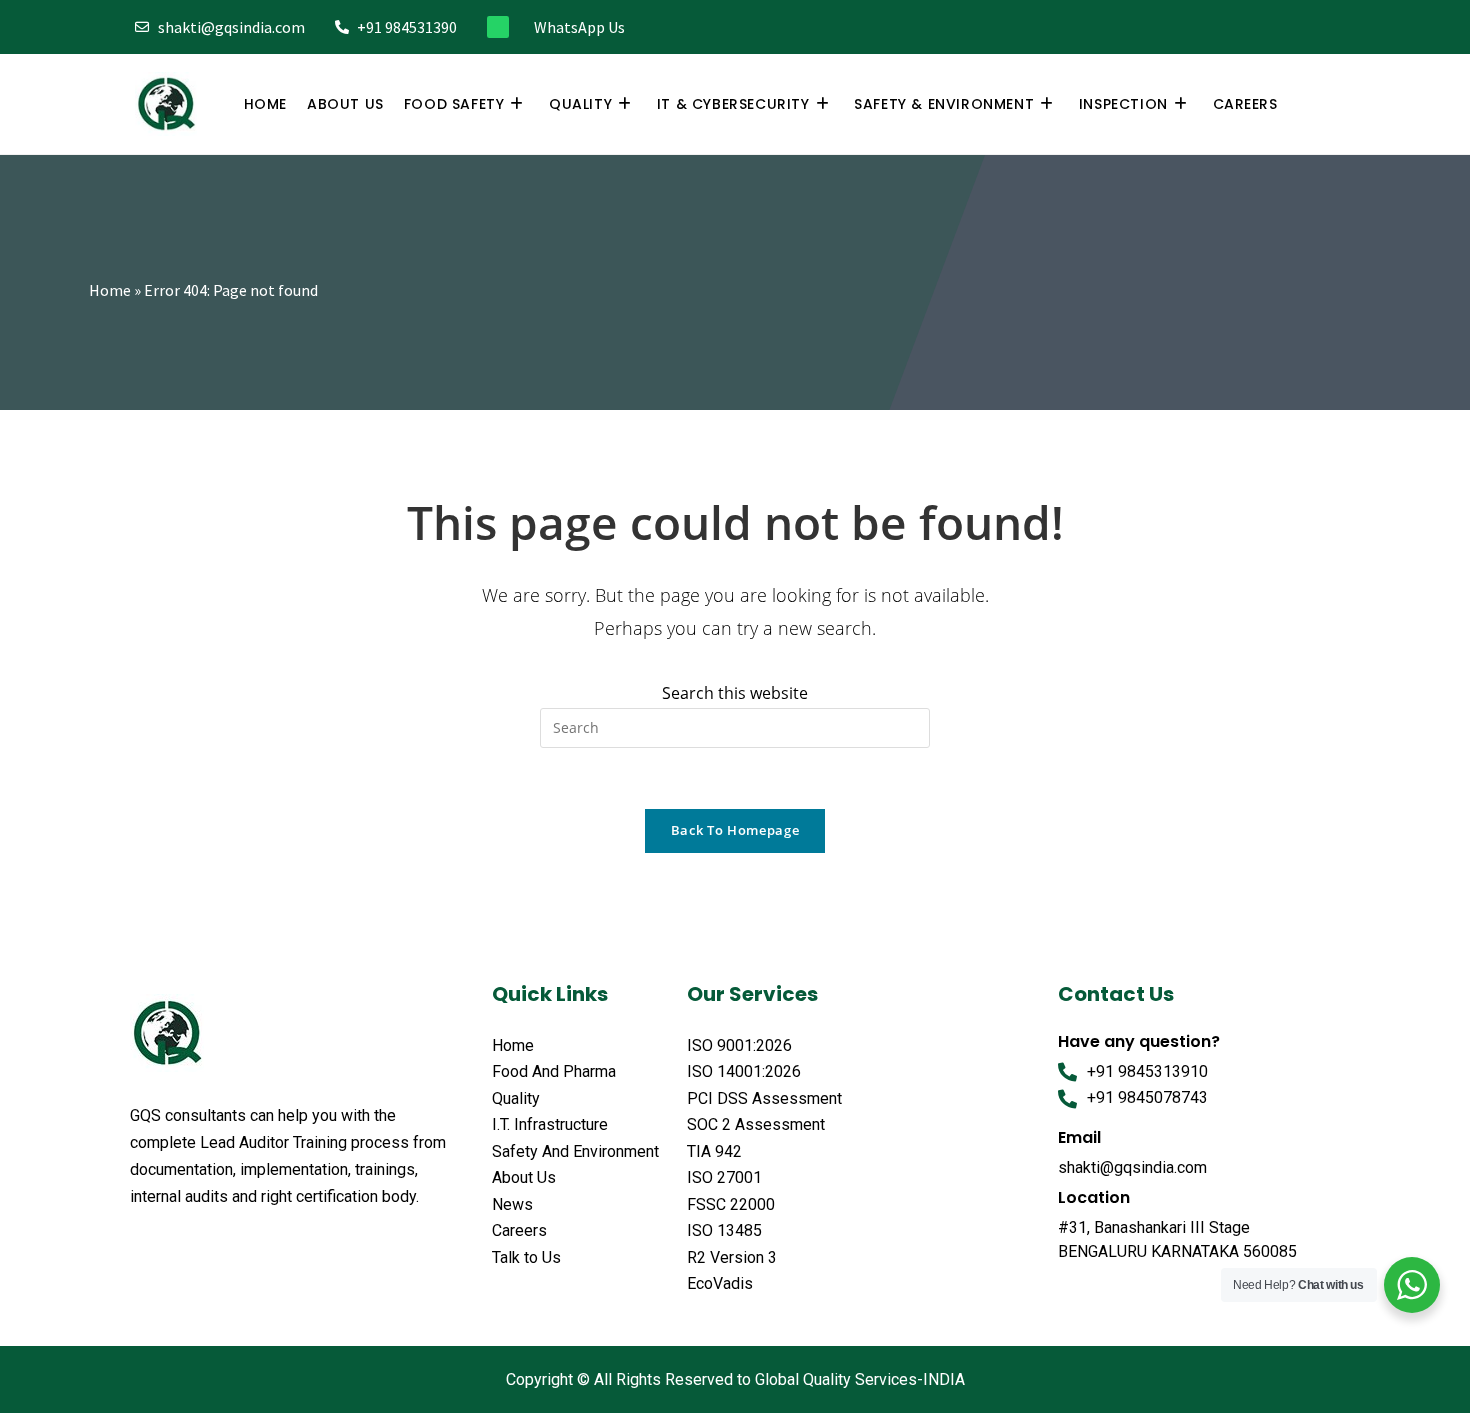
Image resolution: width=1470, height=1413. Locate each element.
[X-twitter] (178, 1246)
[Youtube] (1327, 27)
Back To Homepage (735, 830)
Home (110, 290)
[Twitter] (1228, 27)
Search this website (735, 693)
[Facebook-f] (1195, 27)
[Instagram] (1261, 27)
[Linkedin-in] (1294, 27)
